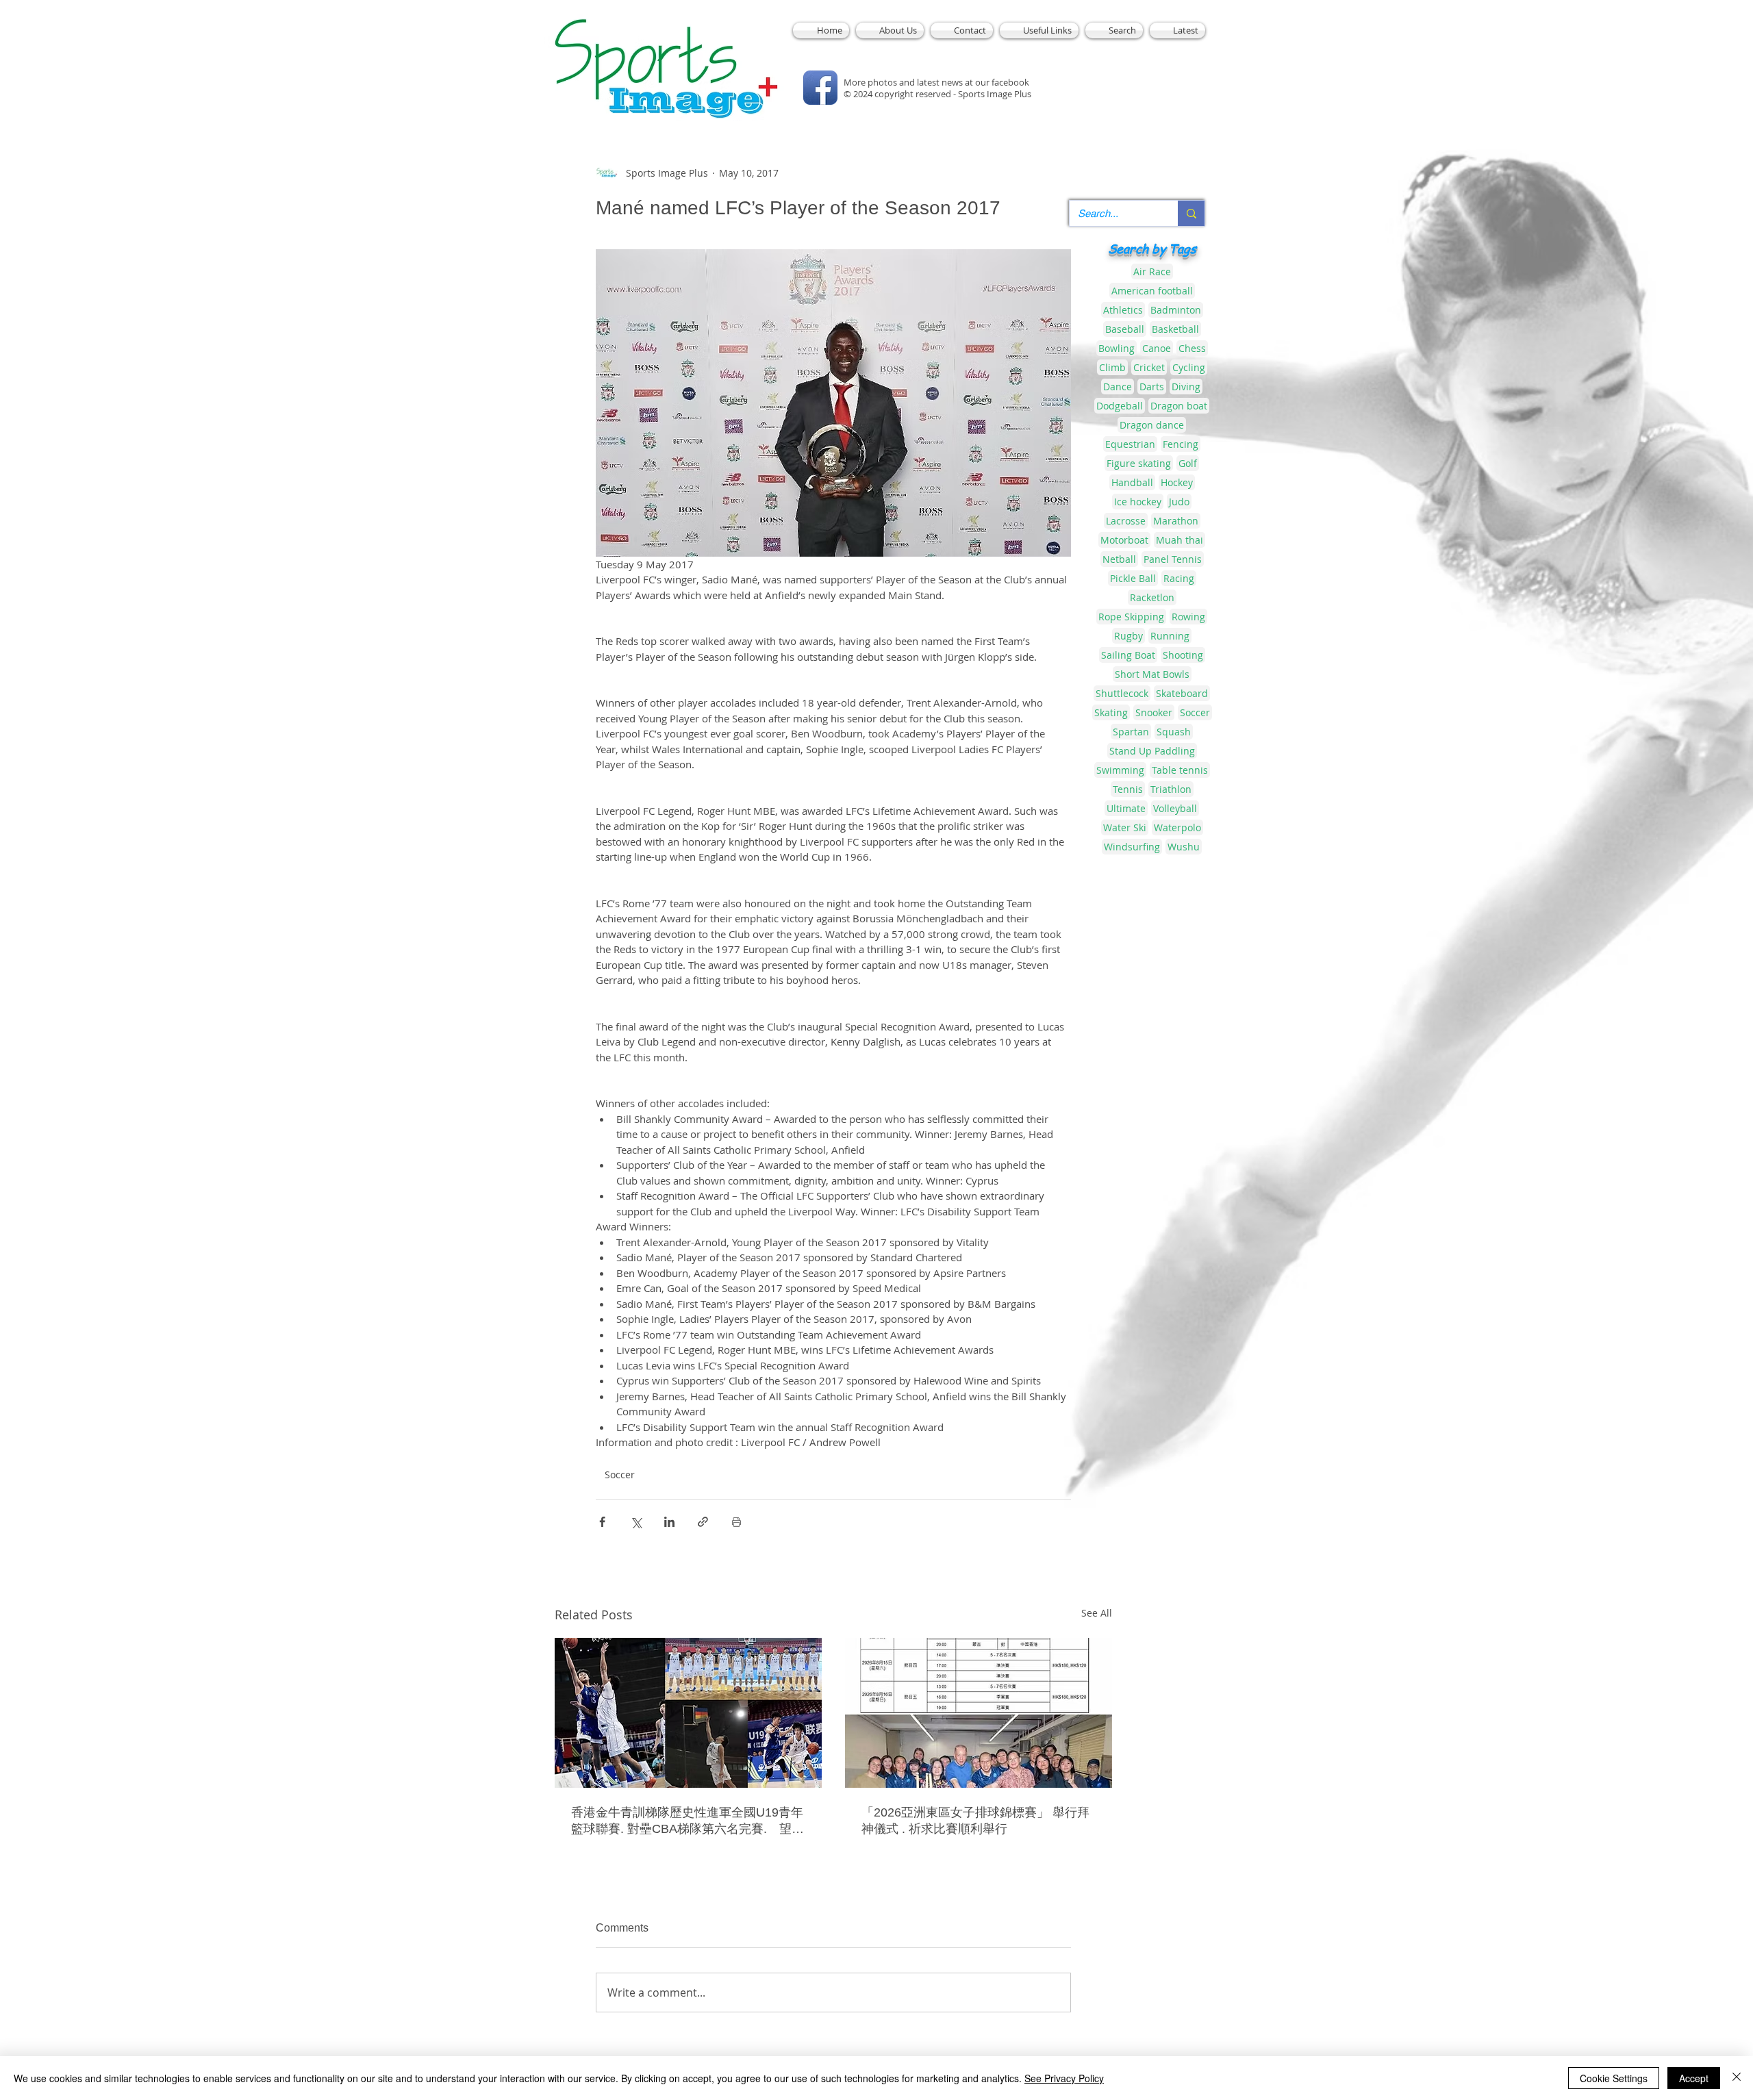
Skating (1111, 712)
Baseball (1125, 329)
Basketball (1175, 329)
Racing (1179, 578)
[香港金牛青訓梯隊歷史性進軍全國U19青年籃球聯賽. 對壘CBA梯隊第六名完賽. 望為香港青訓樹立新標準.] (688, 1713)
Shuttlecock (1122, 693)
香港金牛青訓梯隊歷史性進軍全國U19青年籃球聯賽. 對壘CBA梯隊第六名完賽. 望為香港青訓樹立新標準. (688, 1821)
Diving (1186, 387)
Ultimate (1126, 808)
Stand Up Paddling (1152, 751)
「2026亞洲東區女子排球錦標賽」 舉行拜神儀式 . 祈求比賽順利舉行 (975, 1821)
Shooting (1183, 655)
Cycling (1189, 367)
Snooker (1154, 712)
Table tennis (1180, 770)
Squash (1174, 732)
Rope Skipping (1131, 617)
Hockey (1177, 482)
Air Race (1152, 271)
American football (1152, 291)
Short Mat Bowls (1152, 674)
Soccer (620, 1475)
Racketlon (1152, 597)
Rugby (1128, 636)
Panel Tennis (1173, 559)
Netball (1119, 559)
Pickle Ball (1133, 578)
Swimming (1120, 770)
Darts (1152, 387)
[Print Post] (736, 1522)
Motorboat (1124, 540)
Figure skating (1139, 463)
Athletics (1123, 310)
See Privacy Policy (1064, 2078)
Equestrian (1130, 444)
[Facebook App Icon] (820, 88)
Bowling (1117, 348)
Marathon (1176, 521)
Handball (1132, 482)
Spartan (1131, 732)
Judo (1179, 502)
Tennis (1128, 789)
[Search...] (1191, 213)
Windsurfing (1132, 847)
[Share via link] (703, 1522)
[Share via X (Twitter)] (636, 1522)
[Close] (1737, 2078)
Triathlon (1171, 789)
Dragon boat (1179, 406)
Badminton (1176, 310)
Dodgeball (1120, 406)
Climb (1112, 367)
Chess (1192, 348)
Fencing (1181, 444)
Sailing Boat (1128, 655)
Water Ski (1125, 827)
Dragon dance (1152, 425)
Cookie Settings (1614, 2078)
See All (1097, 1613)
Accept (1694, 2078)
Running (1170, 636)
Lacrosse (1126, 521)
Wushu (1184, 847)
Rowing (1188, 617)
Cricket (1149, 367)
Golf (1188, 463)
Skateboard (1182, 693)
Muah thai (1180, 540)
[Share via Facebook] (602, 1522)
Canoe (1157, 348)
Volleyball (1175, 808)
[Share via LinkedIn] (669, 1522)
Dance (1118, 387)
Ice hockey (1138, 502)
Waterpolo (1177, 827)
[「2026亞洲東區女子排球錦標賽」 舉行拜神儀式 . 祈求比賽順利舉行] (979, 1713)
